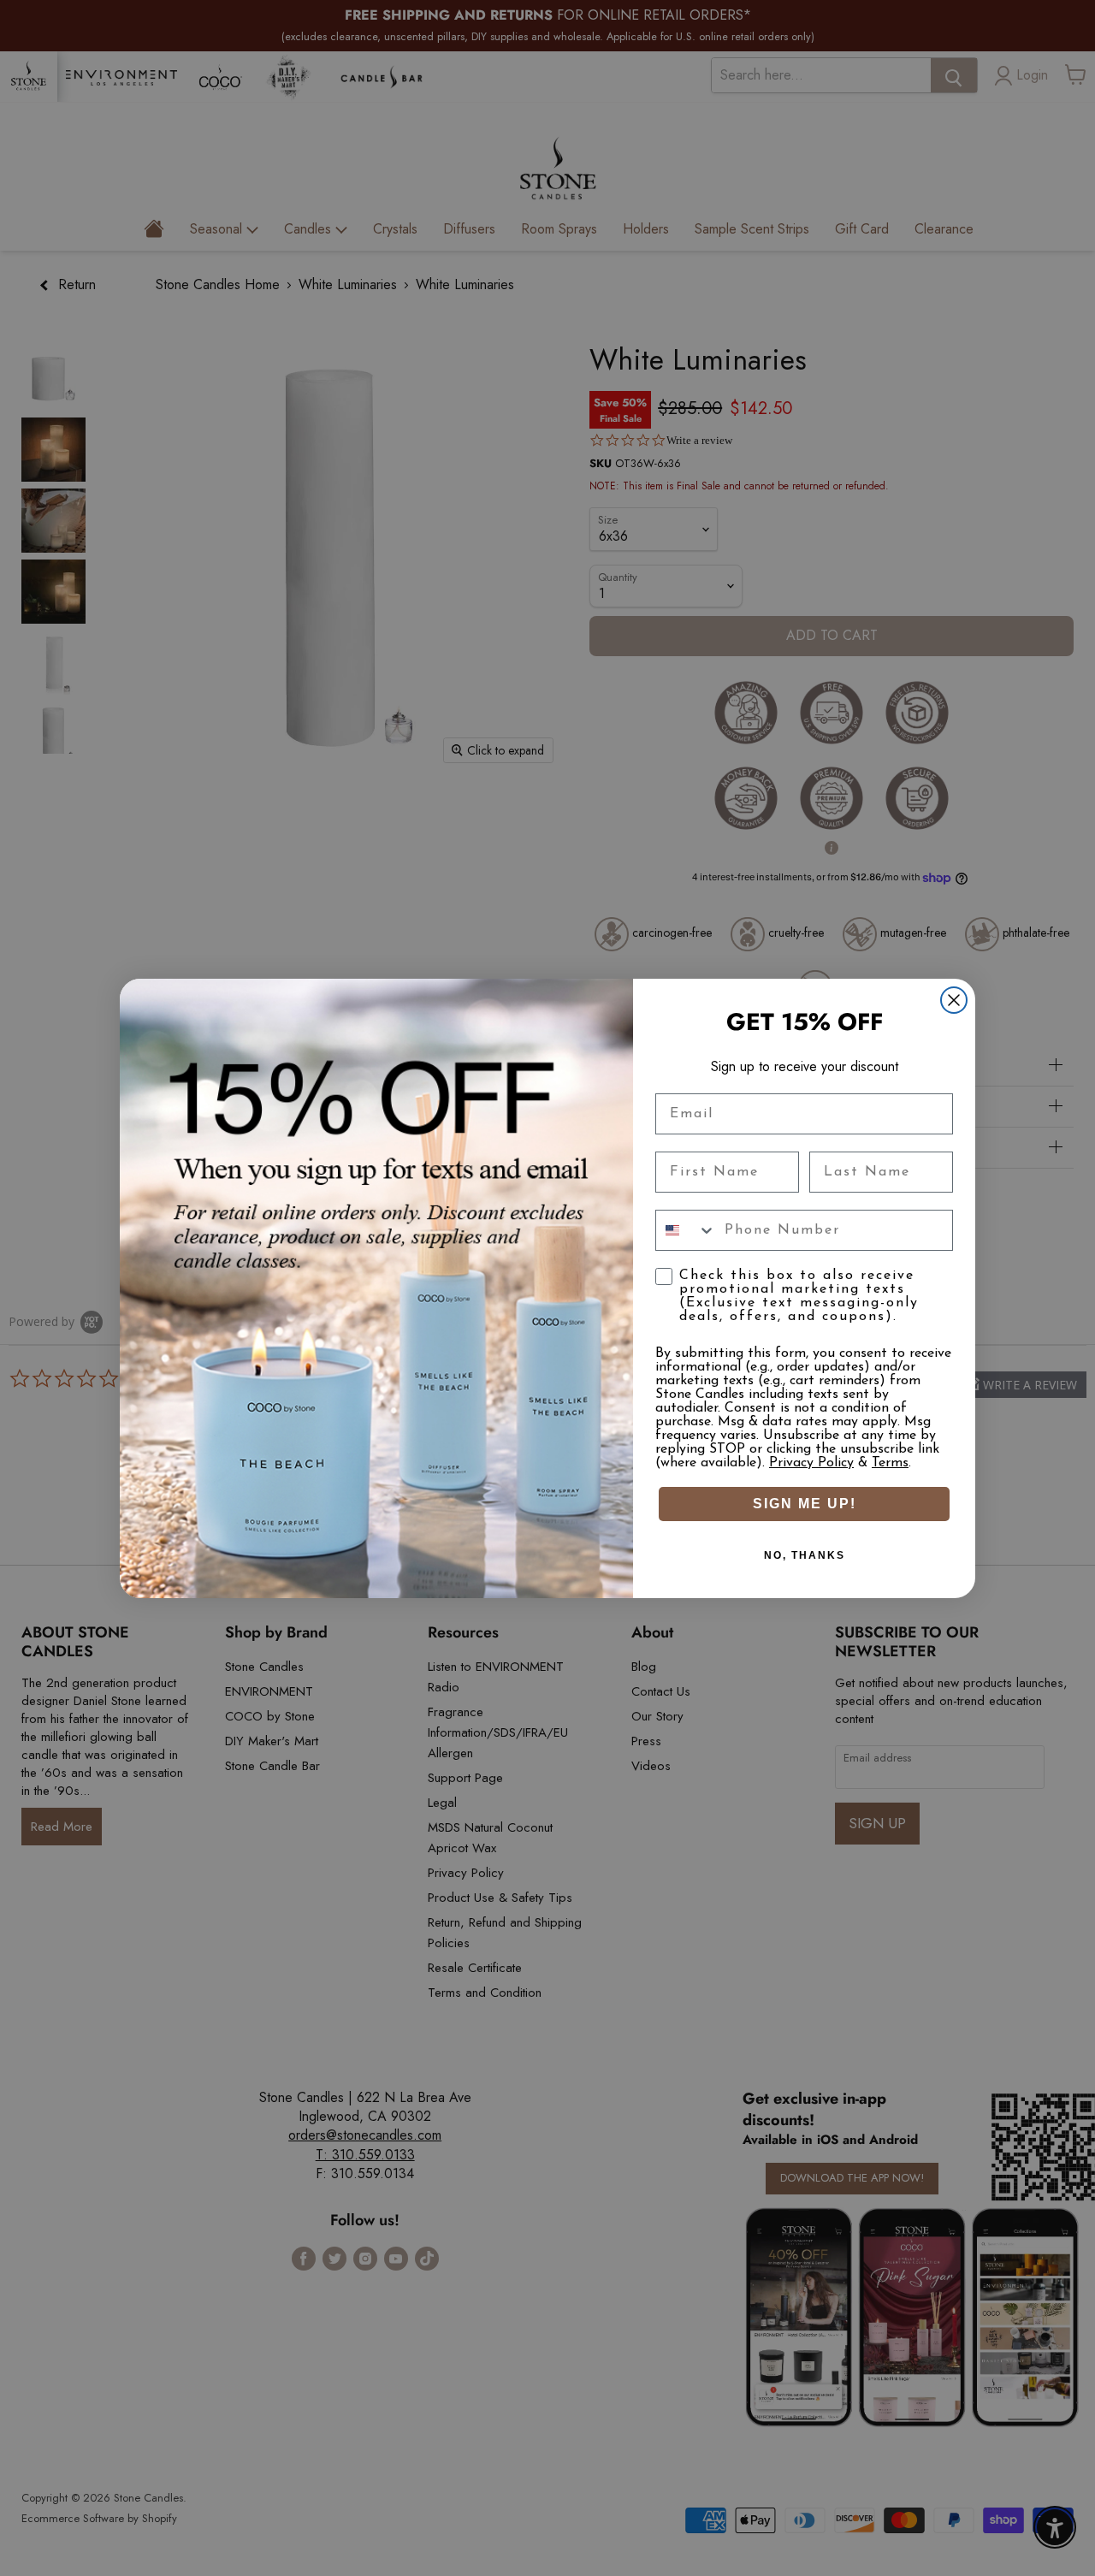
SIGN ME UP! (805, 1504)
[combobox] (686, 1230)
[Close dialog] (954, 1000)
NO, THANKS (805, 1555)
